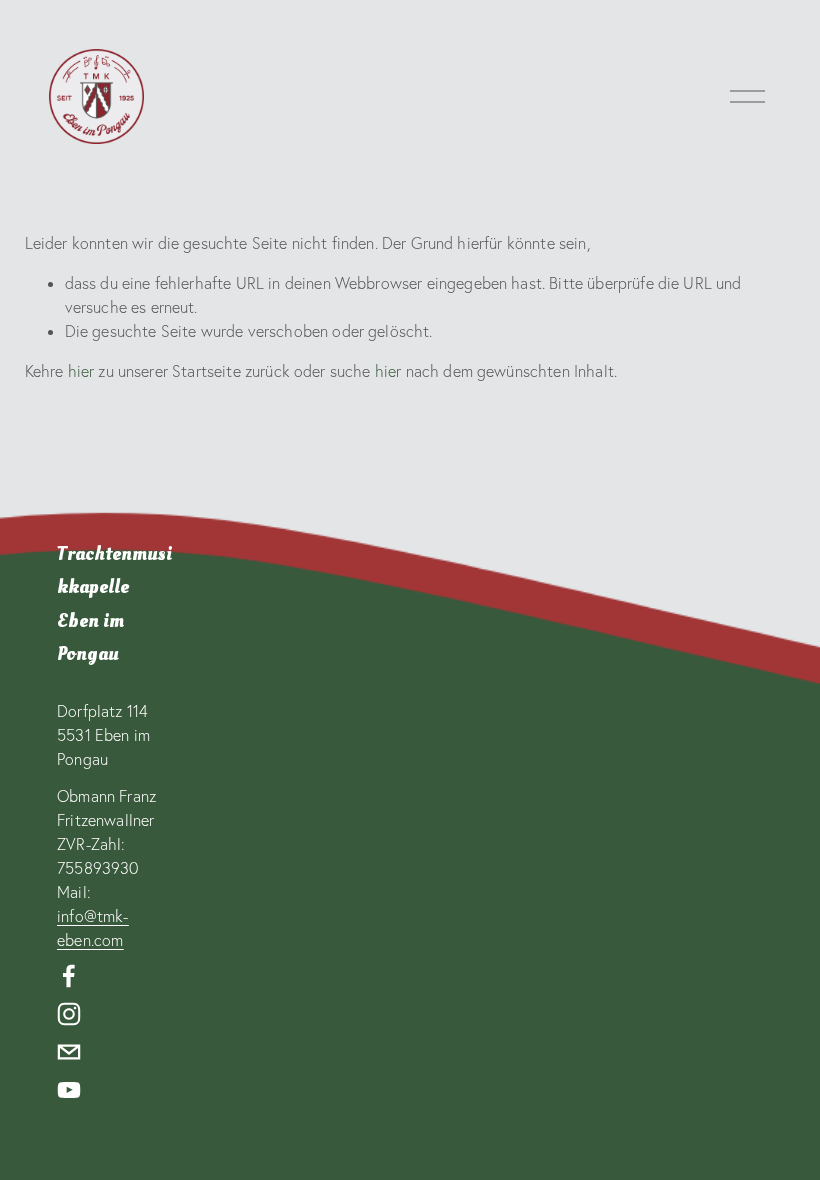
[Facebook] (69, 976)
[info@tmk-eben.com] (69, 1052)
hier (81, 371)
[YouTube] (69, 1090)
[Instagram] (69, 1014)
